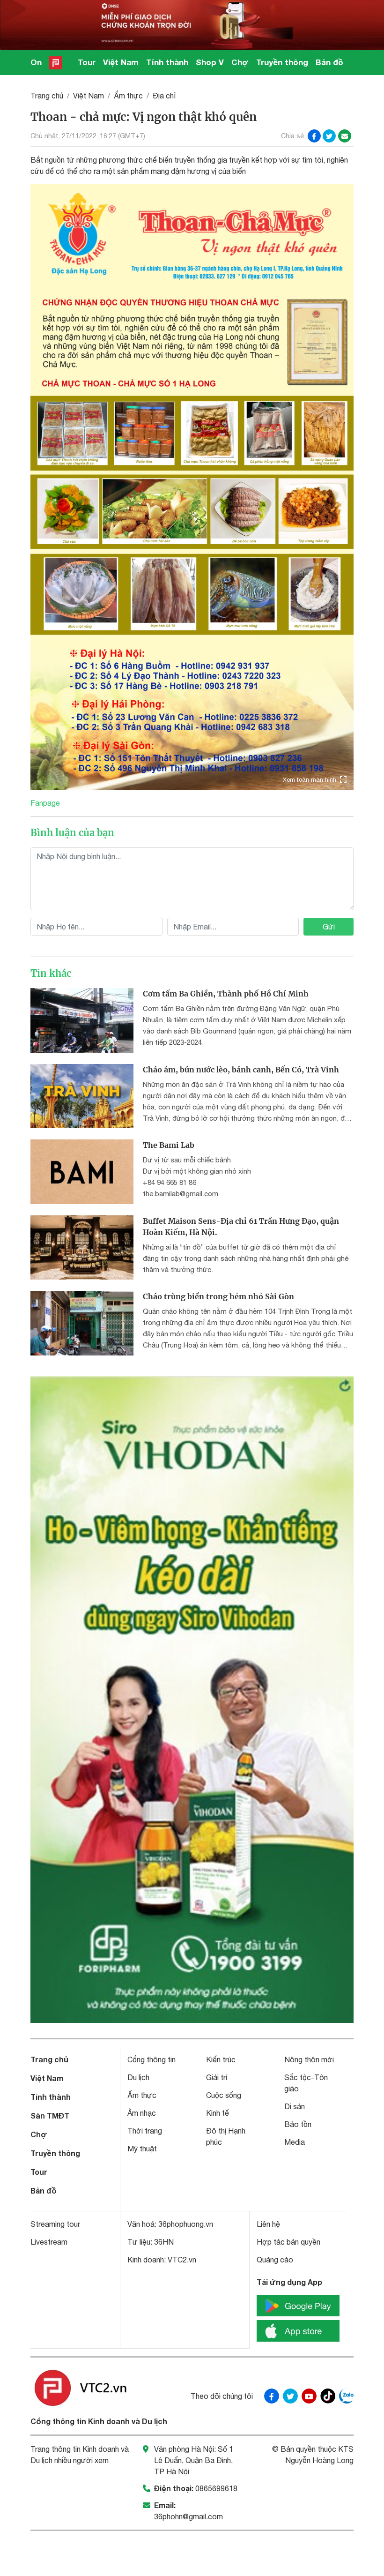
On (36, 62)
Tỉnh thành (167, 62)
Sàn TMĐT (50, 2115)
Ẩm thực (128, 96)
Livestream (49, 2242)
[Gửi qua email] (345, 136)
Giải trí (217, 2077)
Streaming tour (55, 2224)
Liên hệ (268, 2224)
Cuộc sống (224, 2095)
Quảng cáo (275, 2260)
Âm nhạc (142, 2113)
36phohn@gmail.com (188, 2516)
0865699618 (216, 2488)
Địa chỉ (164, 96)
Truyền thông (282, 62)
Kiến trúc (221, 2059)
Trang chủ (47, 96)
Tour (87, 62)
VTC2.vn (182, 2260)
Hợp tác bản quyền (288, 2242)
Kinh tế (218, 2113)
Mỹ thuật (142, 2149)
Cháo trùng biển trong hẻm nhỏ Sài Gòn (218, 1296)
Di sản (295, 2106)
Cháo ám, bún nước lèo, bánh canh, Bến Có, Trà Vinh (241, 1070)
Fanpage (45, 803)
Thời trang (145, 2131)
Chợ (240, 62)
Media (295, 2142)
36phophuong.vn (186, 2224)
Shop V (210, 62)
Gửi (329, 927)
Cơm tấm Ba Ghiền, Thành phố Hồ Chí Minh (226, 994)
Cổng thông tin (151, 2059)
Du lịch (138, 2077)
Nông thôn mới (309, 2059)
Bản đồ (329, 62)
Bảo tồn (298, 2124)
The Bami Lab (169, 1145)
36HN (164, 2242)
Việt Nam (121, 62)
